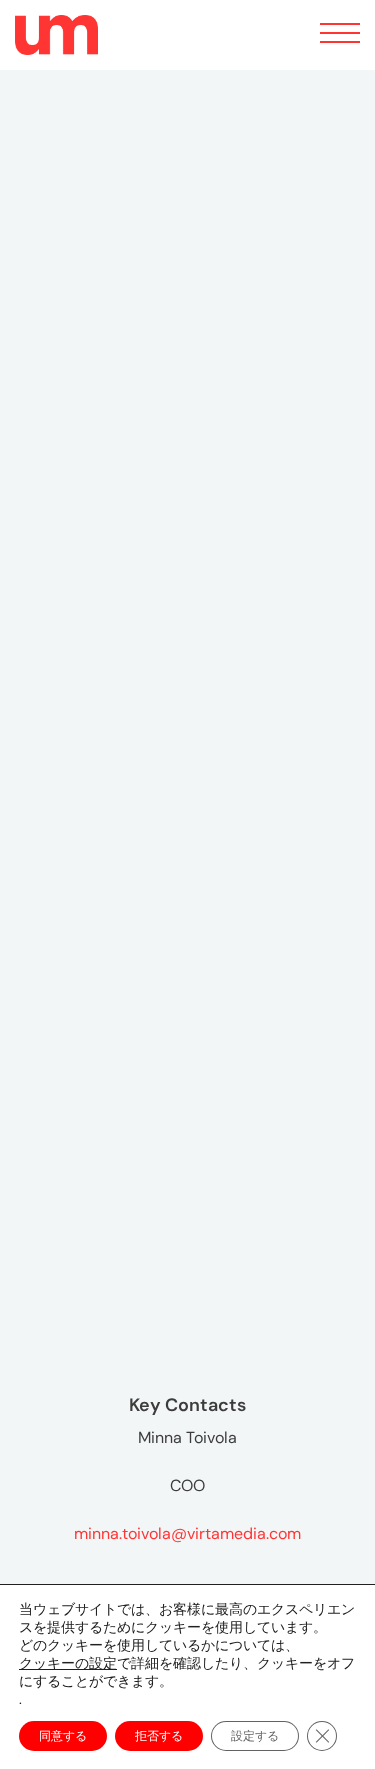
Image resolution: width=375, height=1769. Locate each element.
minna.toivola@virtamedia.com (187, 1533)
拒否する (159, 1736)
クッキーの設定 (68, 1663)
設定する (255, 1736)
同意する (63, 1736)
